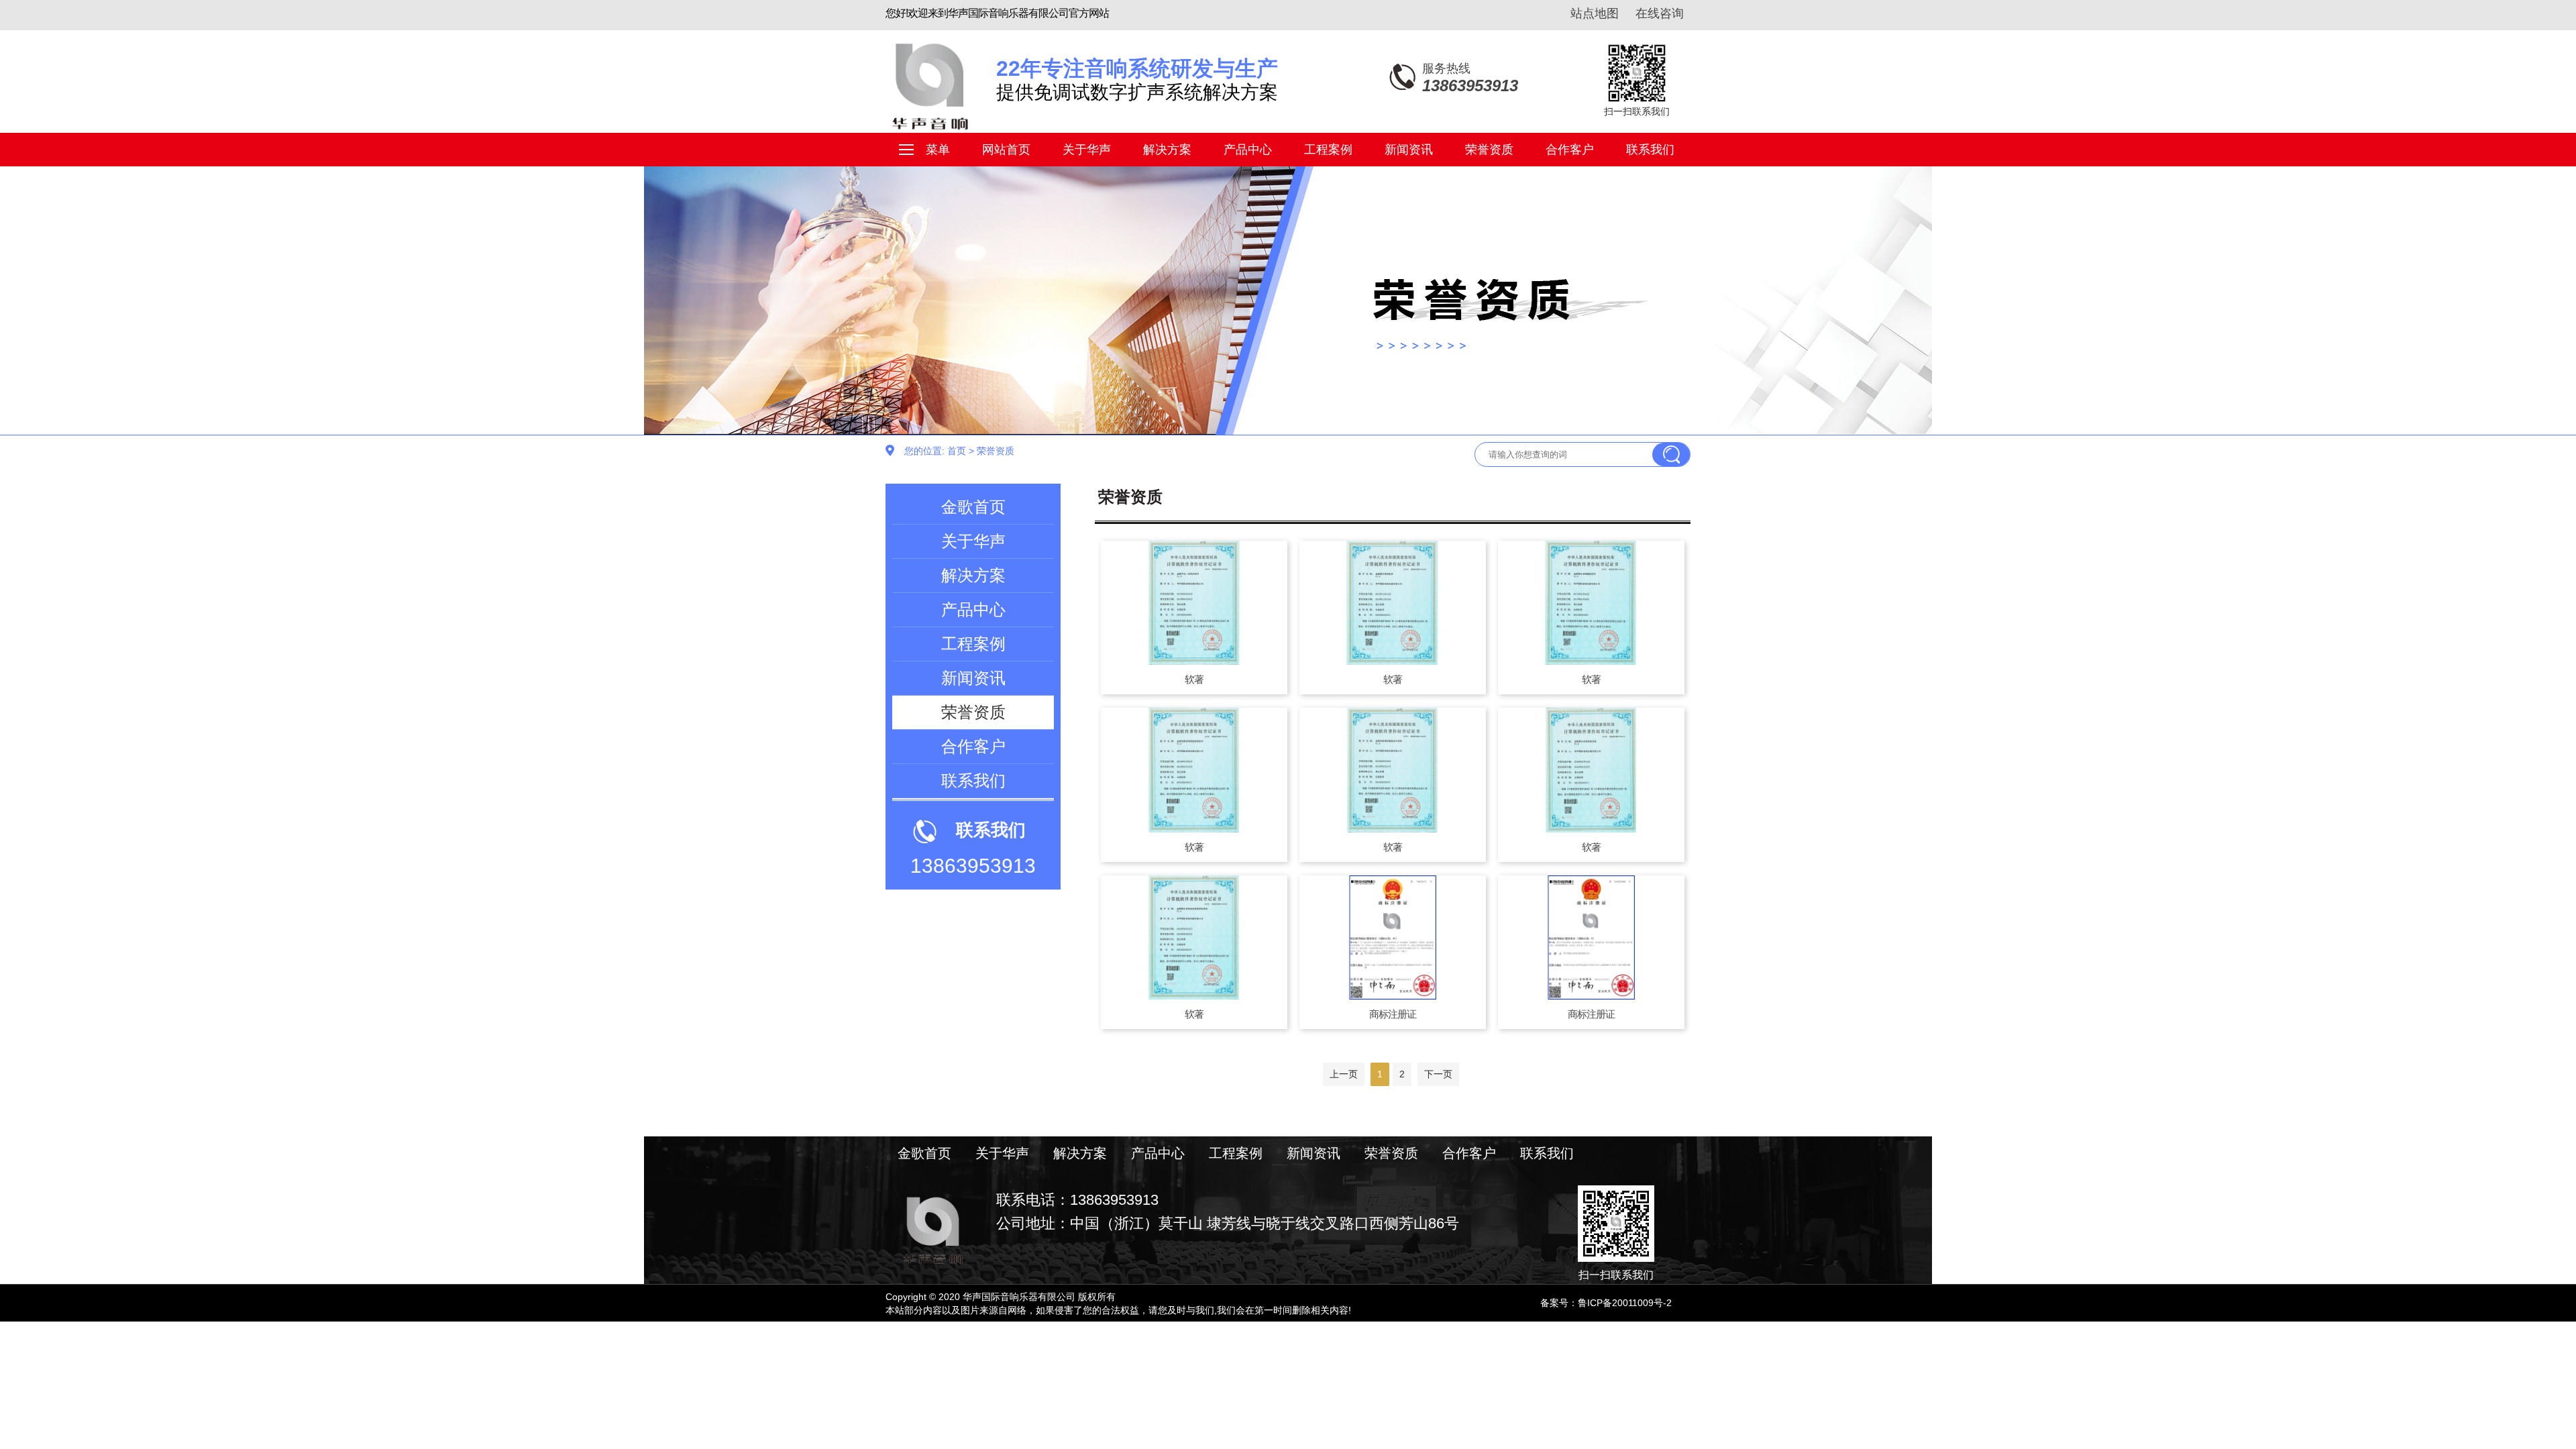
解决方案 (1167, 150)
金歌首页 (973, 507)
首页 (957, 451)
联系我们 (1650, 150)
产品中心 (1248, 150)
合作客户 (1570, 150)
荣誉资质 (1489, 150)
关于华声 (1087, 150)
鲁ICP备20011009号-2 (1625, 1303)
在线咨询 (1660, 13)
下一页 (1438, 1074)
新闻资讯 (1409, 150)
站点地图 (1595, 13)
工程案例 (1328, 150)
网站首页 (1006, 150)
